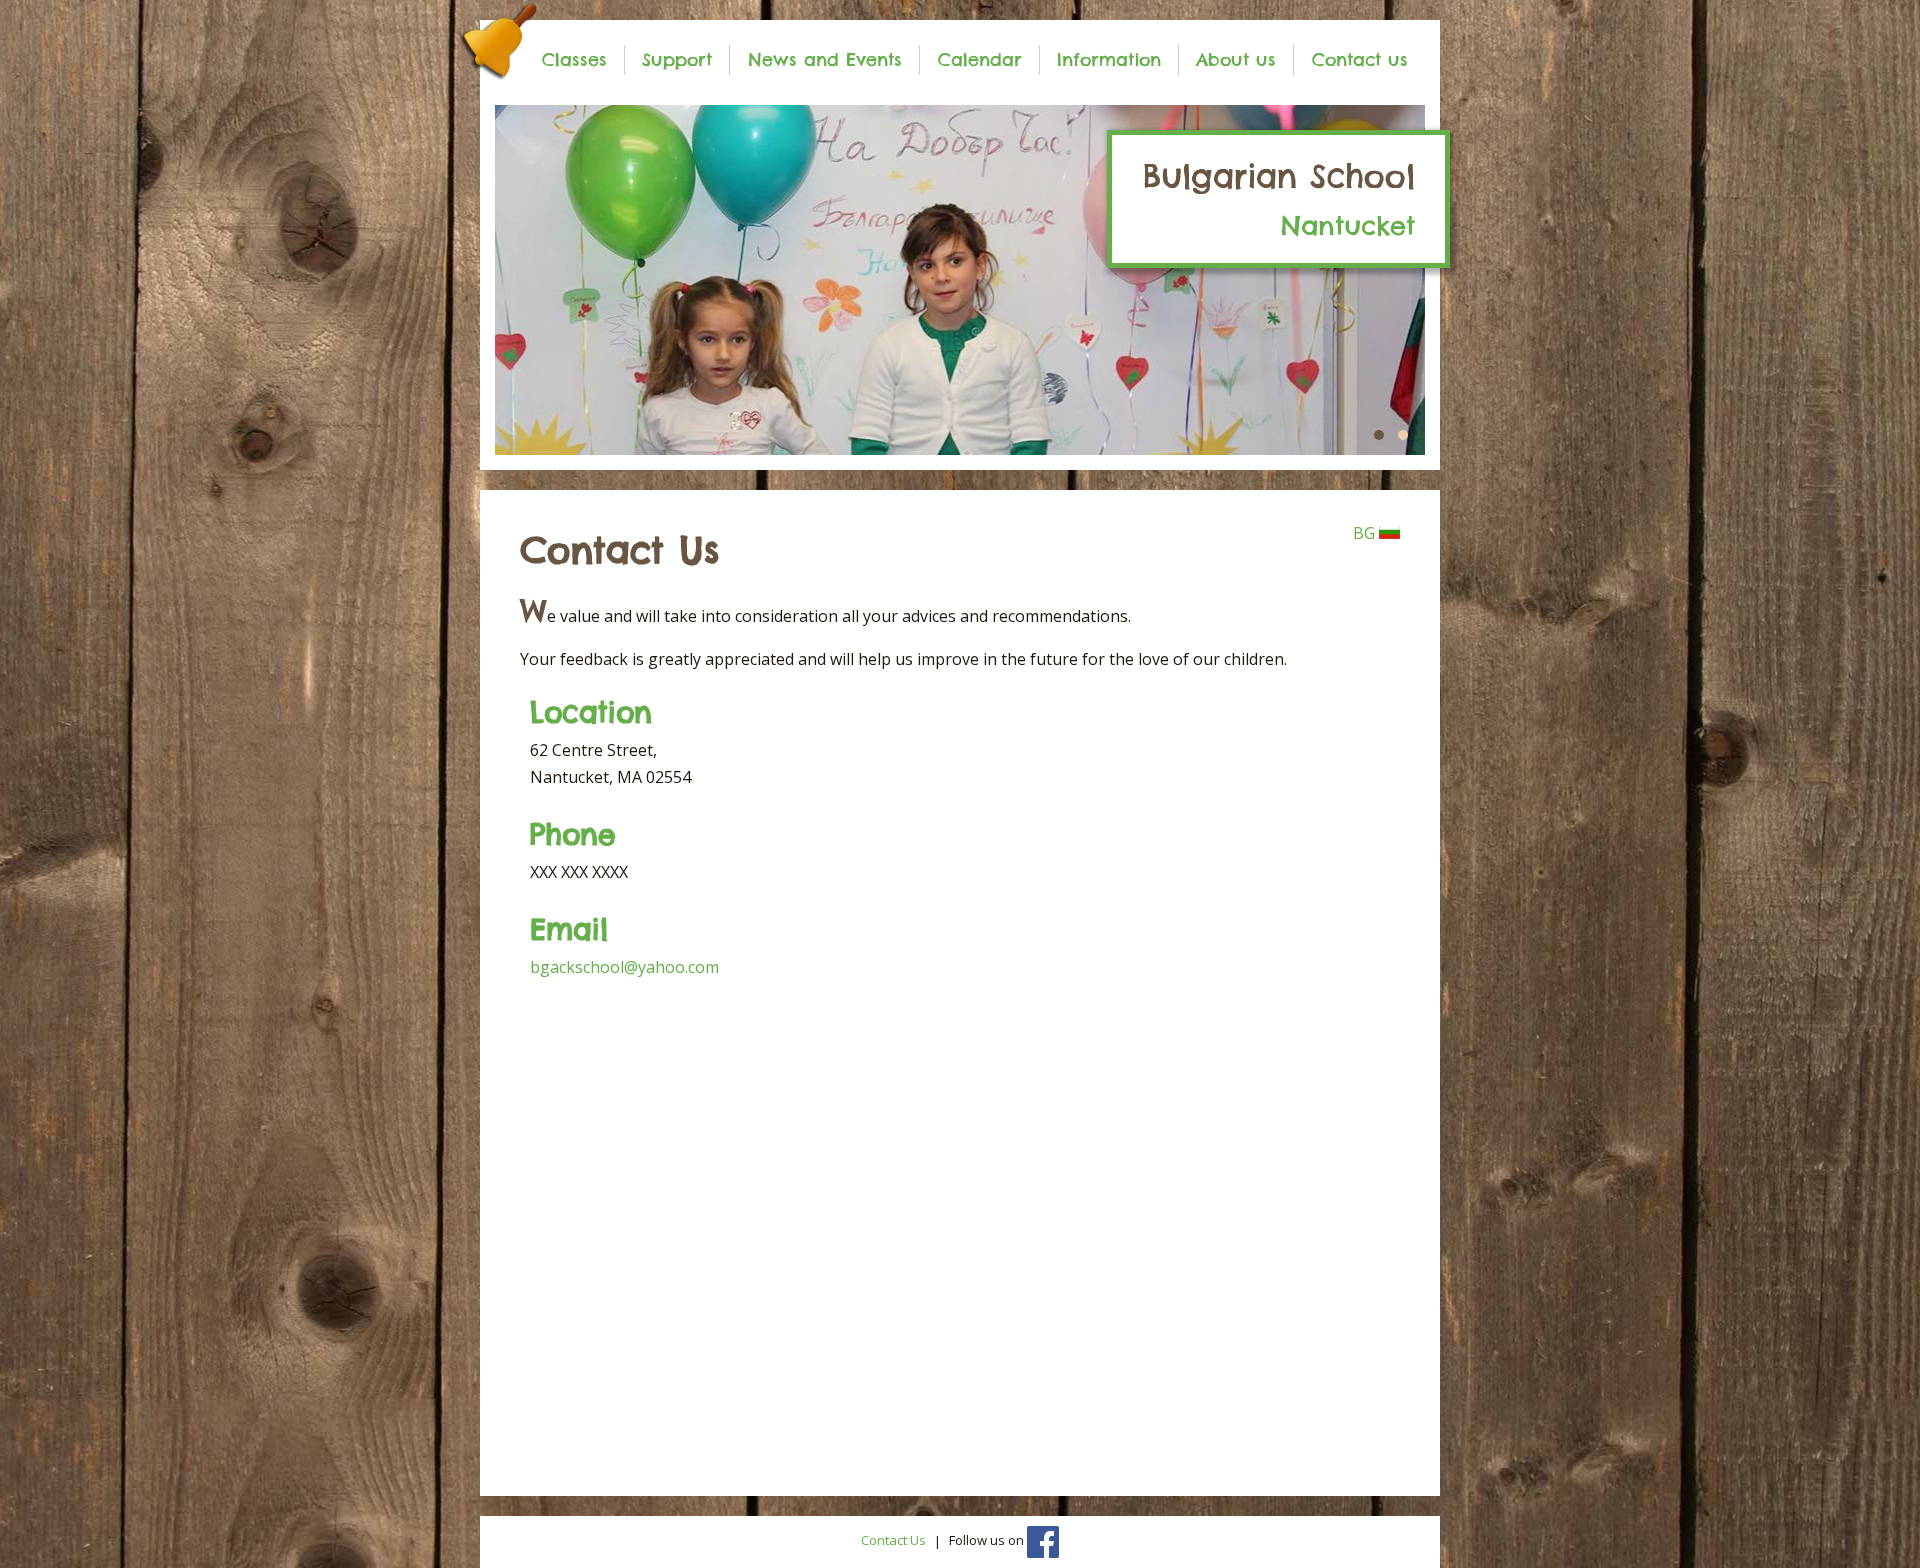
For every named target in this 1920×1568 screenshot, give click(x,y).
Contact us (1360, 59)
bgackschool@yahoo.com (624, 967)
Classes (574, 59)
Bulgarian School (1278, 199)
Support (677, 59)
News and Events (825, 59)
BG (1366, 533)
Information (1109, 59)
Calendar (980, 59)
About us (1236, 59)
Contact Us (893, 1541)
